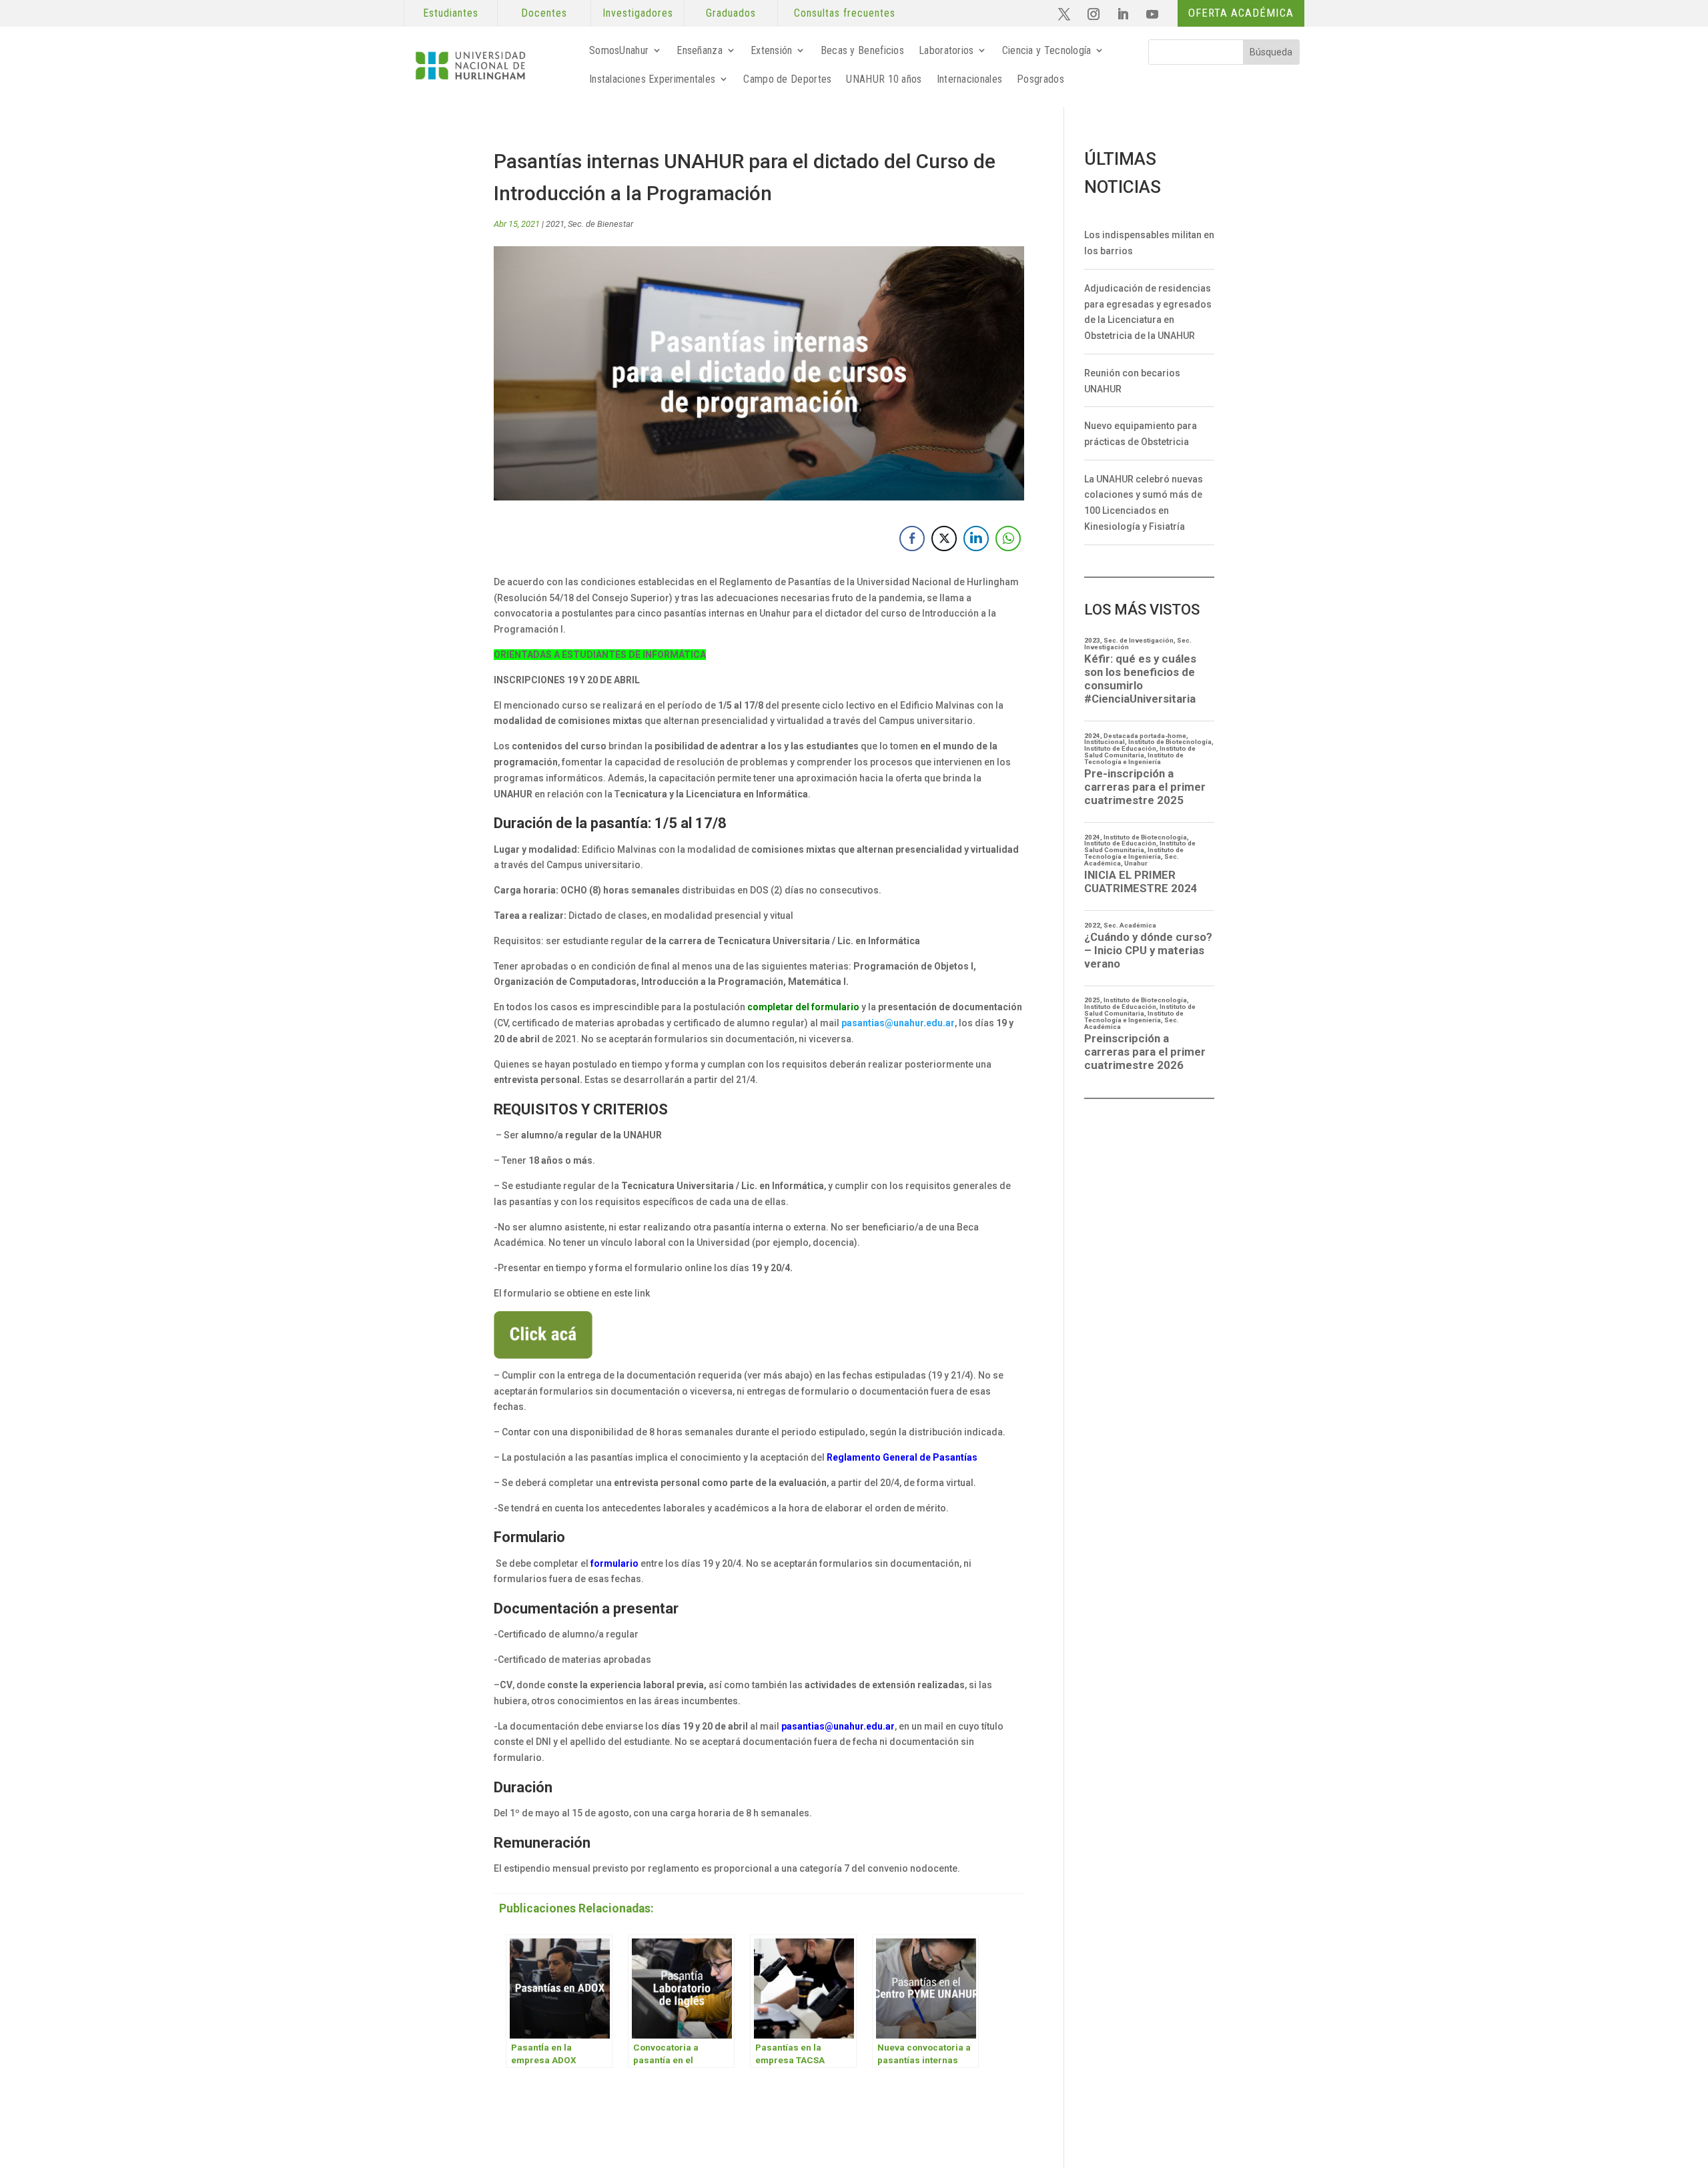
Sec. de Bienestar (600, 224)
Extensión (772, 50)
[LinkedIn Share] (976, 538)
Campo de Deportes (787, 79)
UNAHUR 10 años (884, 79)
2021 (555, 224)
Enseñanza (700, 50)
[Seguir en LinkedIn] (1123, 14)
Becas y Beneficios (862, 50)
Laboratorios (946, 50)
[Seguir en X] (1064, 14)
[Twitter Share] (944, 538)
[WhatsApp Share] (1008, 538)
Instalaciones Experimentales (652, 79)
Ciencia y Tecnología (1047, 50)
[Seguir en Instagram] (1094, 14)
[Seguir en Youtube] (1152, 14)
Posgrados (1040, 79)
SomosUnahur (619, 50)
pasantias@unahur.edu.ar (898, 1023)
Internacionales (970, 79)
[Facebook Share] (912, 538)
